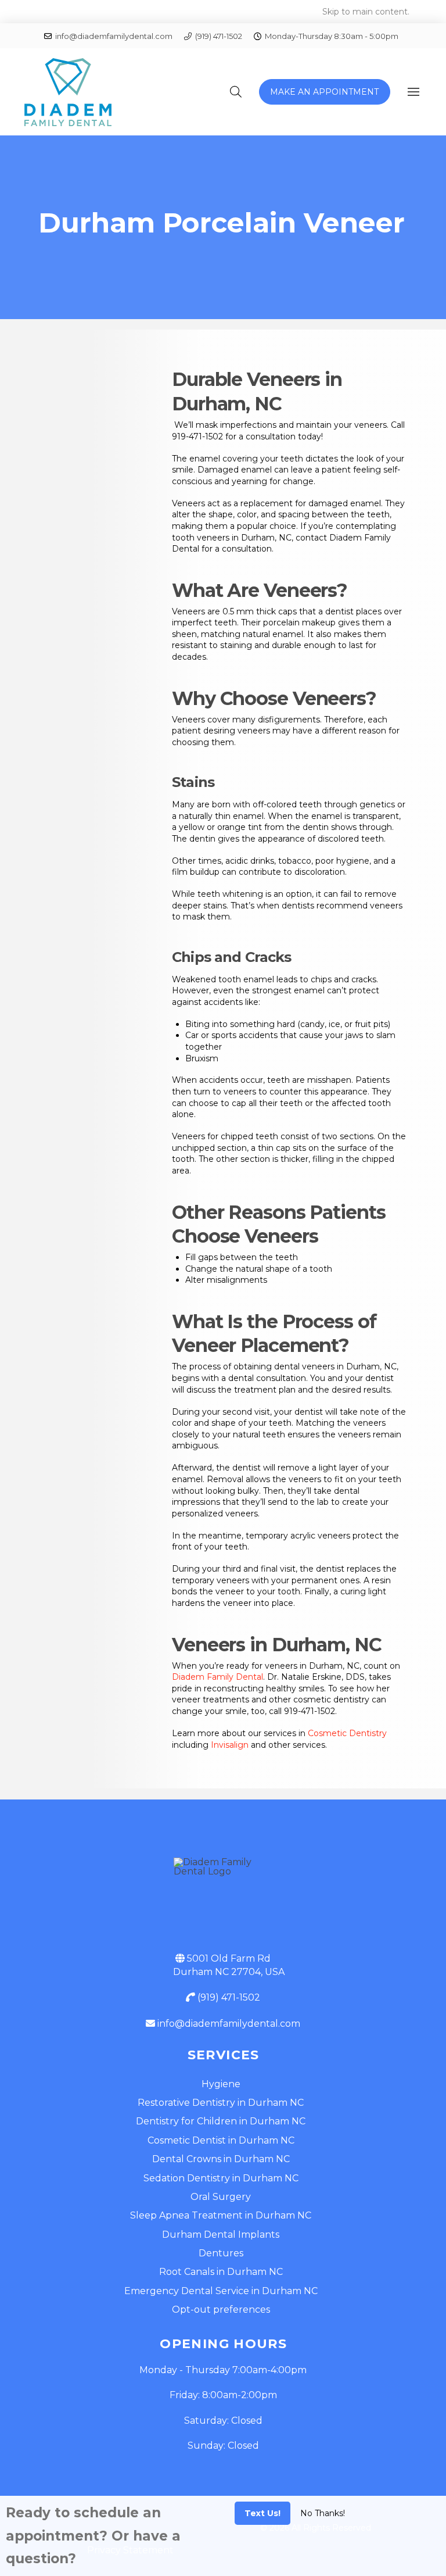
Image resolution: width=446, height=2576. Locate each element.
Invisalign (230, 1745)
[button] (236, 92)
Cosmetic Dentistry (347, 1733)
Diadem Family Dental (217, 1677)
